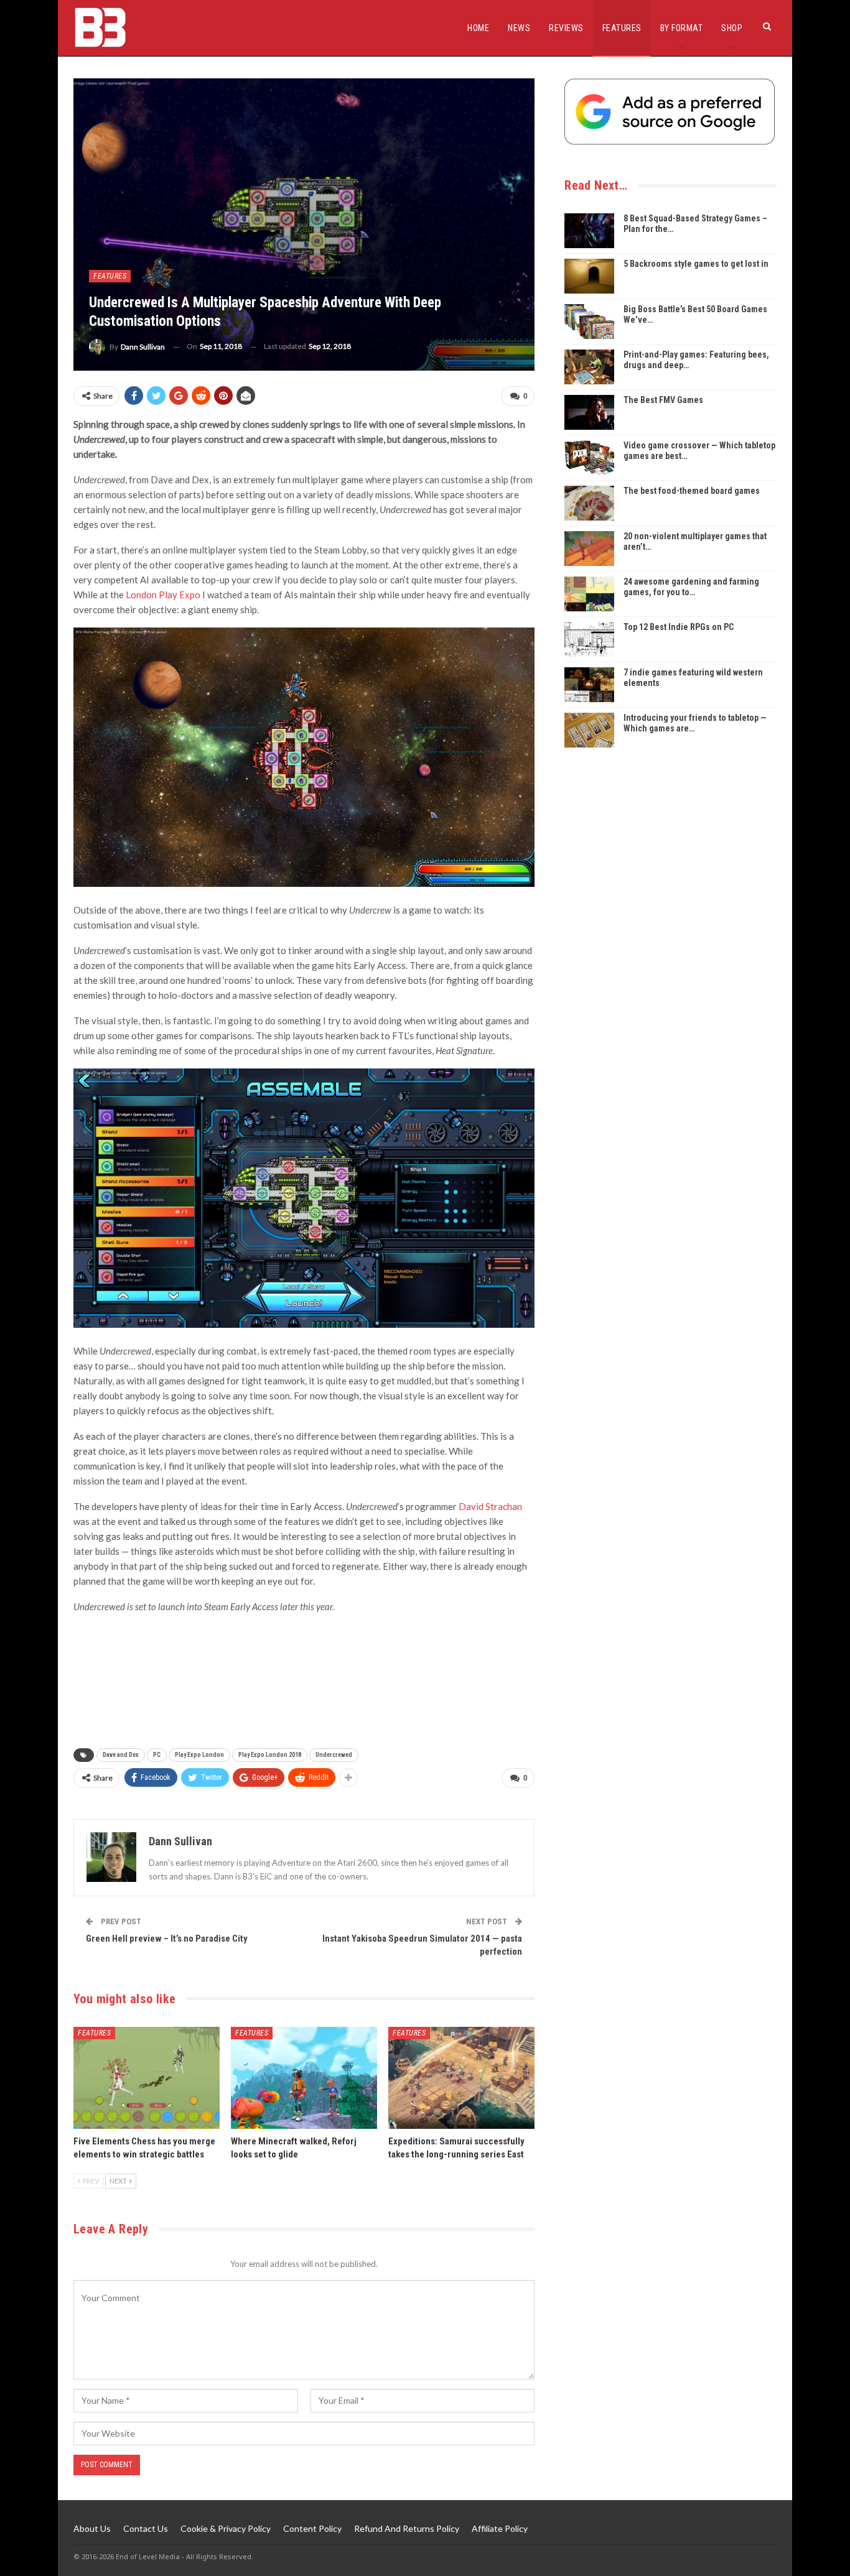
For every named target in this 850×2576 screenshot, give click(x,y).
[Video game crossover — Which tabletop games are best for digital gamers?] (589, 458)
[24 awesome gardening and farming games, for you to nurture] (589, 594)
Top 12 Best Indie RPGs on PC (679, 627)
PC (157, 1755)
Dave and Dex (121, 1755)
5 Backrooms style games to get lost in (696, 264)
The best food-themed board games (692, 491)
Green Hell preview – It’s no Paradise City (167, 1939)
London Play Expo (163, 595)
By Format (682, 28)
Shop (732, 28)
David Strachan (490, 1506)
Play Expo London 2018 (270, 1755)
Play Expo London (199, 1755)
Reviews (566, 28)
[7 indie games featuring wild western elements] (589, 685)
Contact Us (146, 2528)
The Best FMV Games (663, 400)
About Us (92, 2528)
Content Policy (312, 2528)
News (519, 28)
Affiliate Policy (500, 2528)
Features (622, 28)
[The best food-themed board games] (589, 503)
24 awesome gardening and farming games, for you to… (691, 587)
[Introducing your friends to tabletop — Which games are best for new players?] (589, 730)
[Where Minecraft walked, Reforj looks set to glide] (304, 2078)
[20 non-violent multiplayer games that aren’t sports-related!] (589, 549)
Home (478, 28)
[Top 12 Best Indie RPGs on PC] (589, 639)
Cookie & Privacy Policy (226, 2528)
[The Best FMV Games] (589, 412)
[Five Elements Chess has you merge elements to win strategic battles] (147, 2078)
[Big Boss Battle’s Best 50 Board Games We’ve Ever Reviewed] (589, 322)
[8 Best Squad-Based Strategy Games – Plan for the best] (589, 231)
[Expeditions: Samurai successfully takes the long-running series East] (461, 2078)
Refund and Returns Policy (407, 2528)
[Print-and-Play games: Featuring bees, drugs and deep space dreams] (589, 367)
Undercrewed (334, 1755)
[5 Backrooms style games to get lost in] (589, 276)
